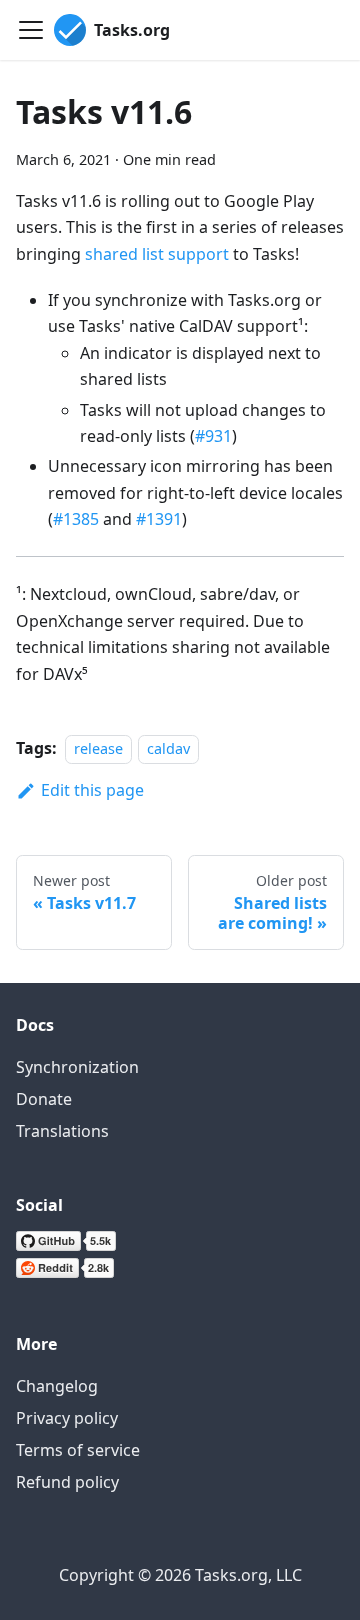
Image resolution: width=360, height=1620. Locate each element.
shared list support (157, 254)
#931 (213, 436)
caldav (168, 748)
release (98, 748)
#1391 (159, 519)
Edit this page (92, 790)
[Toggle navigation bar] (31, 30)
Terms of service (78, 1450)
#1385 (76, 519)
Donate (44, 1099)
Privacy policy (67, 1418)
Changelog (57, 1386)
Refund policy (67, 1482)
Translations (62, 1131)
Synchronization (77, 1067)
